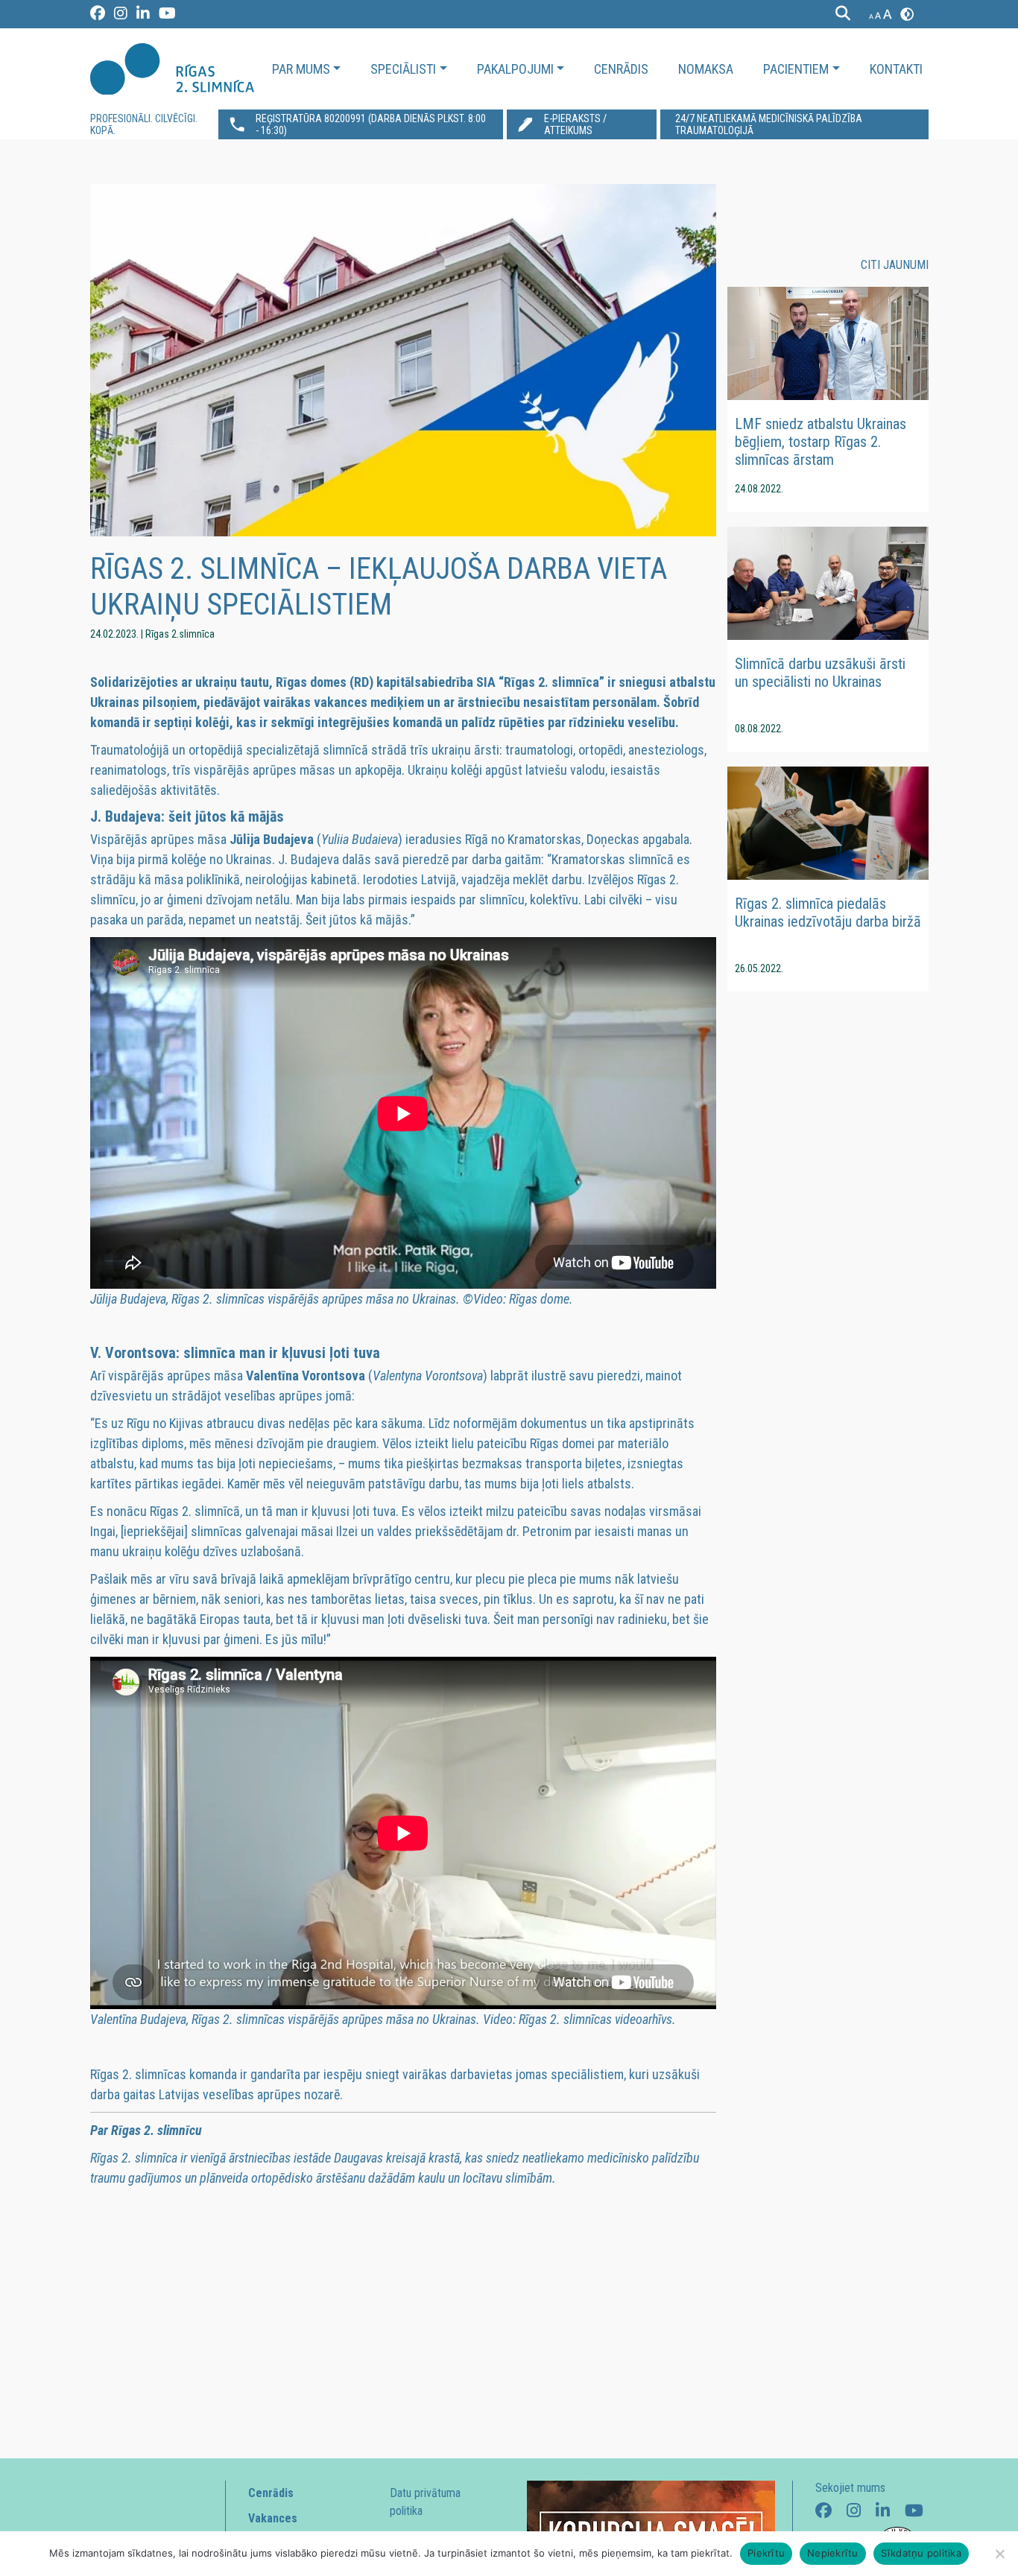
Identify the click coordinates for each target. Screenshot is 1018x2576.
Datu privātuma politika (425, 2502)
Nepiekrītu (833, 2553)
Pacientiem (796, 69)
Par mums (301, 69)
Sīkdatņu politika (921, 2553)
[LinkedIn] (144, 16)
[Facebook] (98, 16)
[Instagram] (121, 16)
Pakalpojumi (515, 69)
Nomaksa (706, 69)
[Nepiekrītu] (999, 2554)
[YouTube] (167, 16)
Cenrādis (621, 69)
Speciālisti (403, 69)
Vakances (273, 2518)
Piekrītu (766, 2553)
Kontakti (896, 69)
